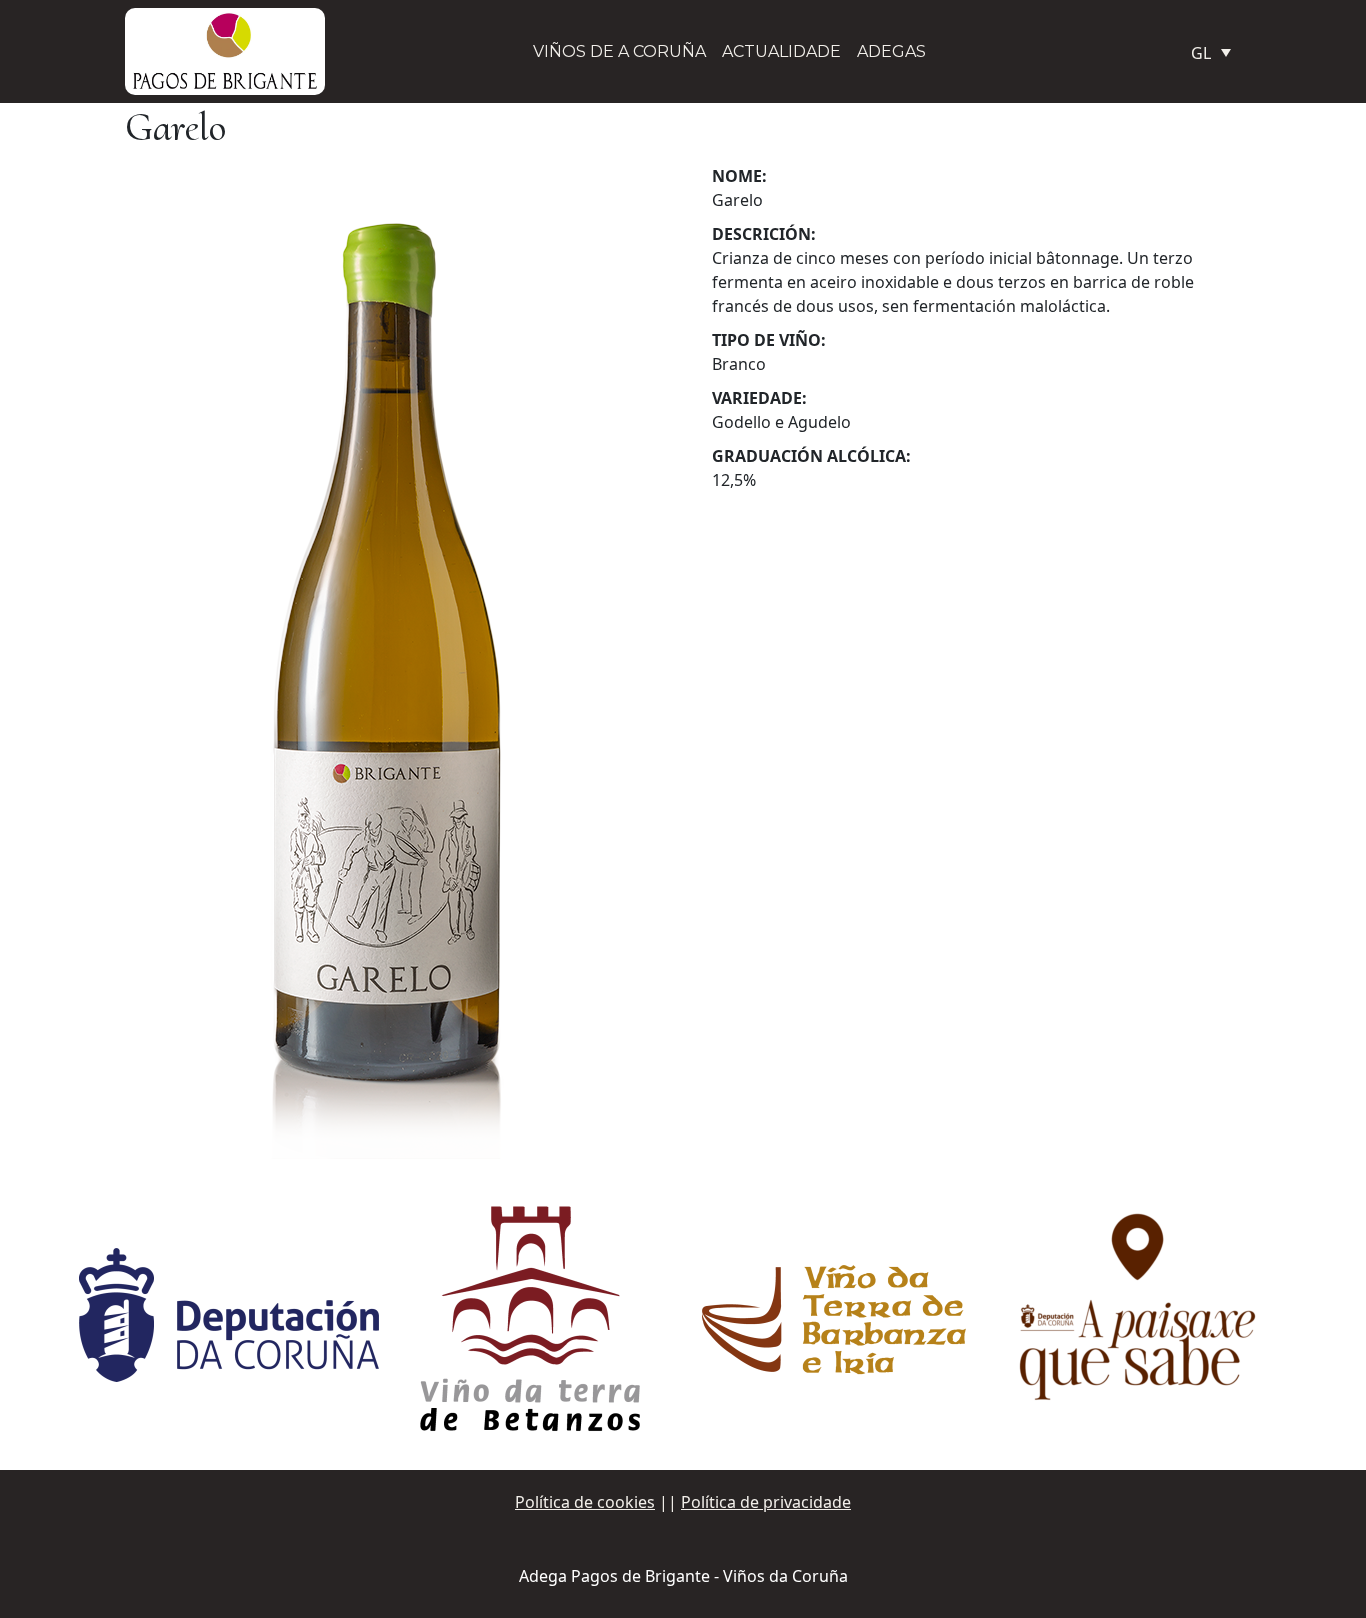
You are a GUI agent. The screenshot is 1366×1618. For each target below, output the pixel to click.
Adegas (891, 51)
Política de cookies (585, 1502)
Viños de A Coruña (619, 51)
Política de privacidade (766, 1502)
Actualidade (781, 51)
